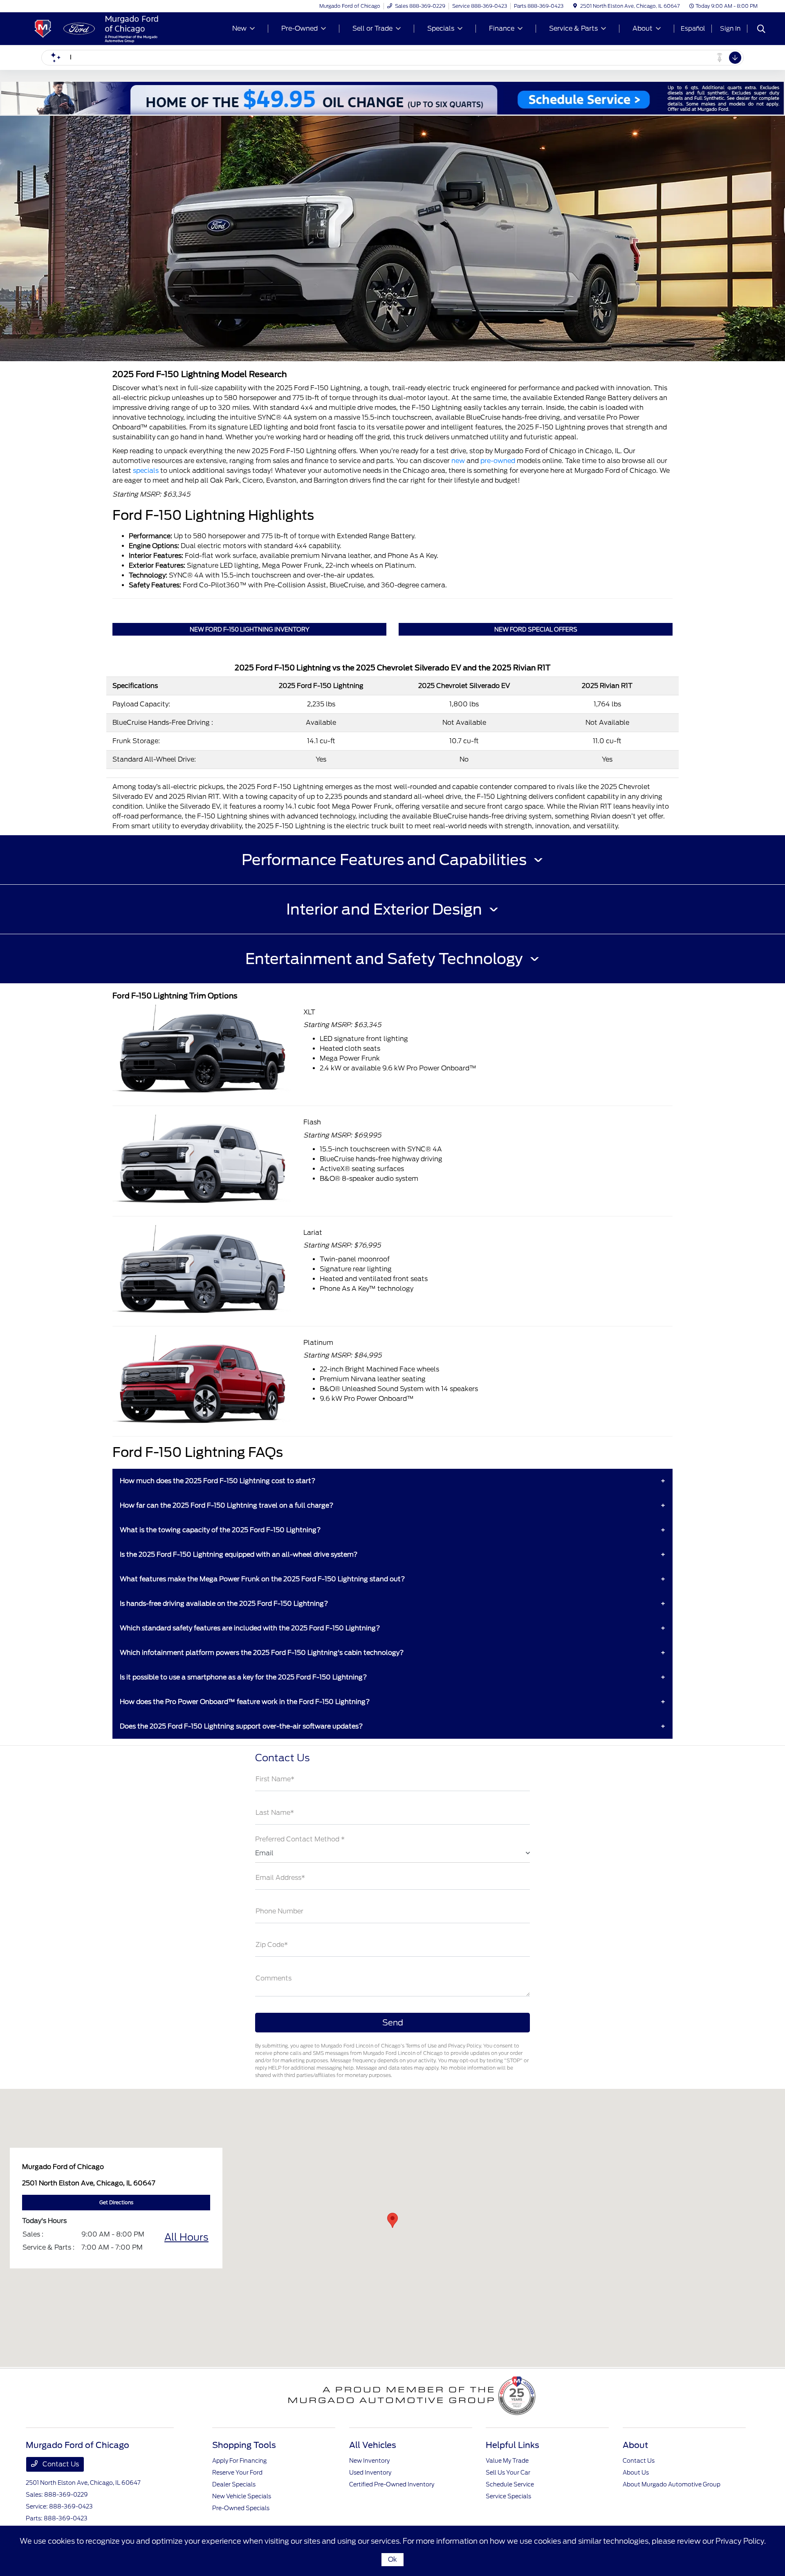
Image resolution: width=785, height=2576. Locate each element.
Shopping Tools (244, 2445)
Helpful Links (512, 2445)
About (635, 2445)
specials (146, 471)
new (458, 461)
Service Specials (508, 2496)
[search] (761, 30)
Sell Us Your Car (508, 2473)
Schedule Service (510, 2484)
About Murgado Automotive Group (672, 2484)
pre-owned (498, 461)
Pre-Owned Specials (241, 2508)
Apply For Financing (239, 2461)
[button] (392, 2220)
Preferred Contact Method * (300, 1839)
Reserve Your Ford (237, 2473)
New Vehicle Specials (242, 2496)
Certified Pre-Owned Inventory (392, 2484)
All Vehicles (373, 2445)
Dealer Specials (234, 2484)
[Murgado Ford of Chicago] (96, 28)
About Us (636, 2473)
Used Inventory (370, 2473)
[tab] (392, 860)
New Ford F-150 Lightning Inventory (250, 629)
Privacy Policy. (741, 2541)
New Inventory (369, 2461)
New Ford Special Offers (536, 629)
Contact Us (60, 2464)
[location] (575, 6)
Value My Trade (507, 2461)
